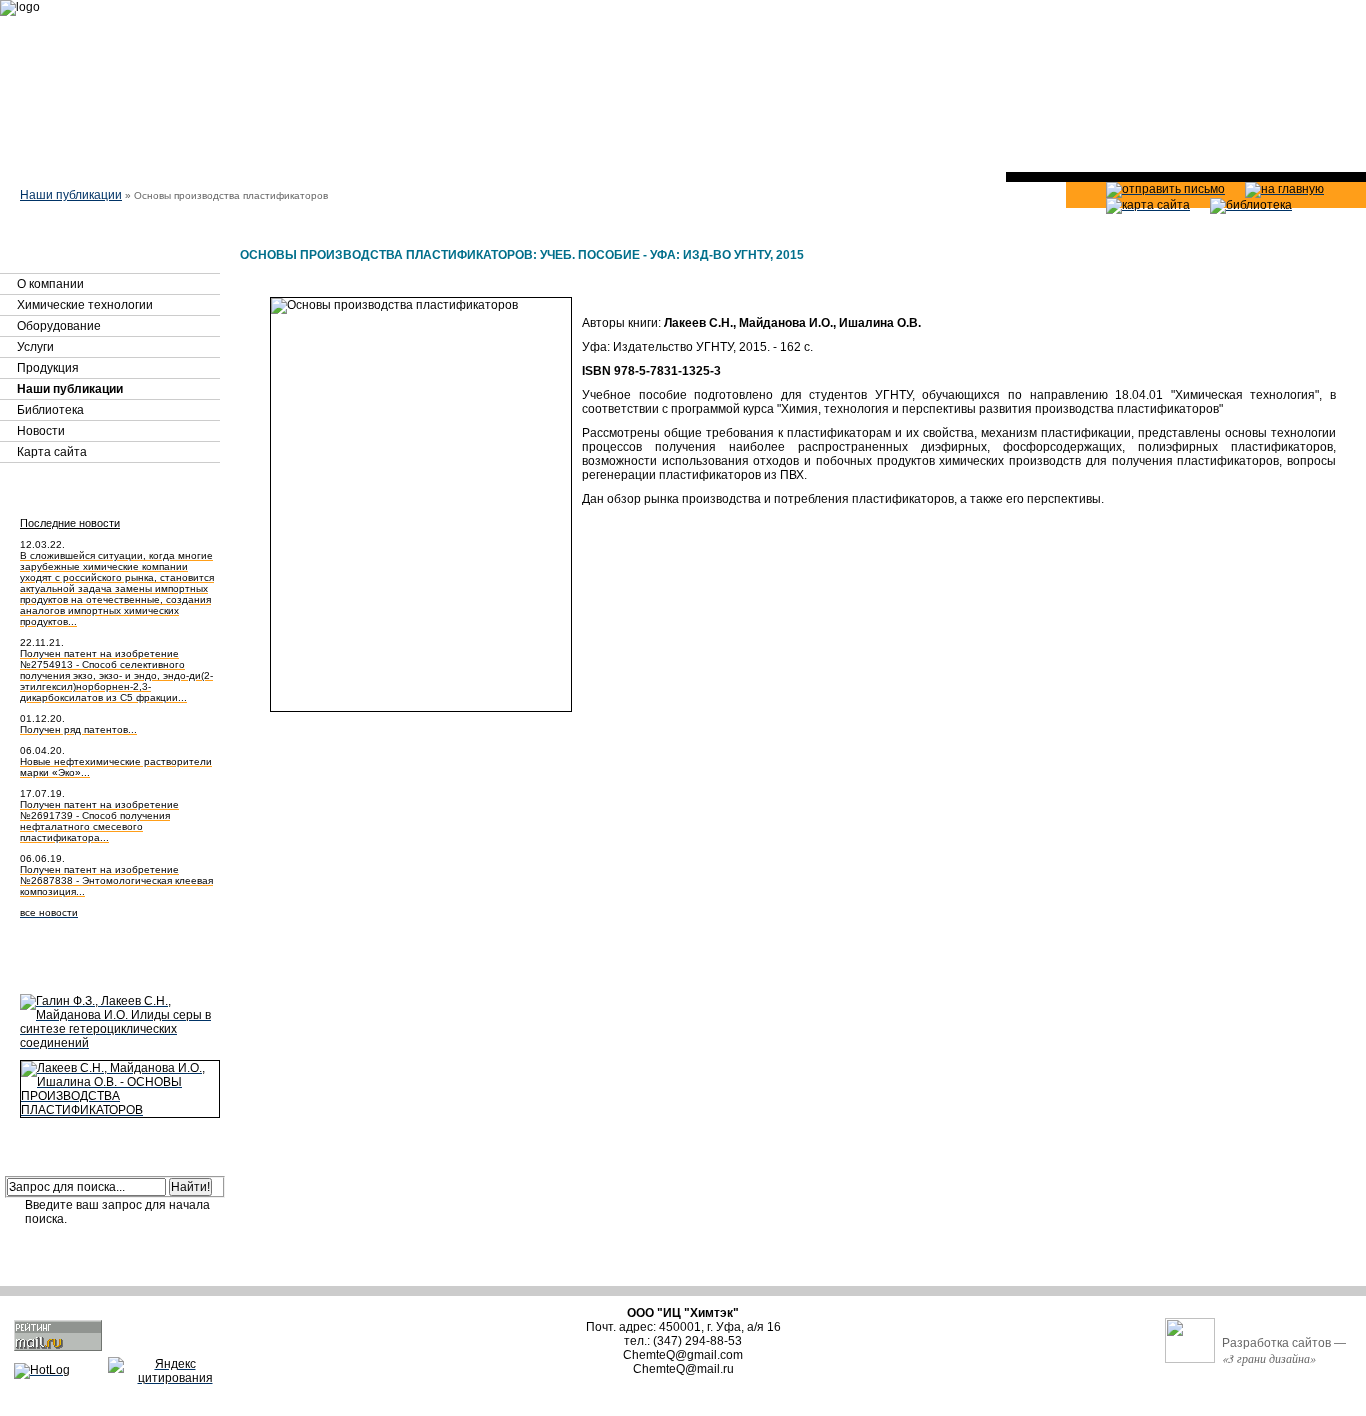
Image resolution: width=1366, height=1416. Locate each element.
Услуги (35, 347)
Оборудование (59, 326)
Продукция (48, 368)
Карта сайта (52, 452)
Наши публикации (71, 195)
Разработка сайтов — (1284, 1351)
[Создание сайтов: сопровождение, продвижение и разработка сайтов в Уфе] (1190, 1340)
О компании (50, 284)
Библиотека (50, 410)
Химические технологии (85, 305)
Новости (41, 431)
